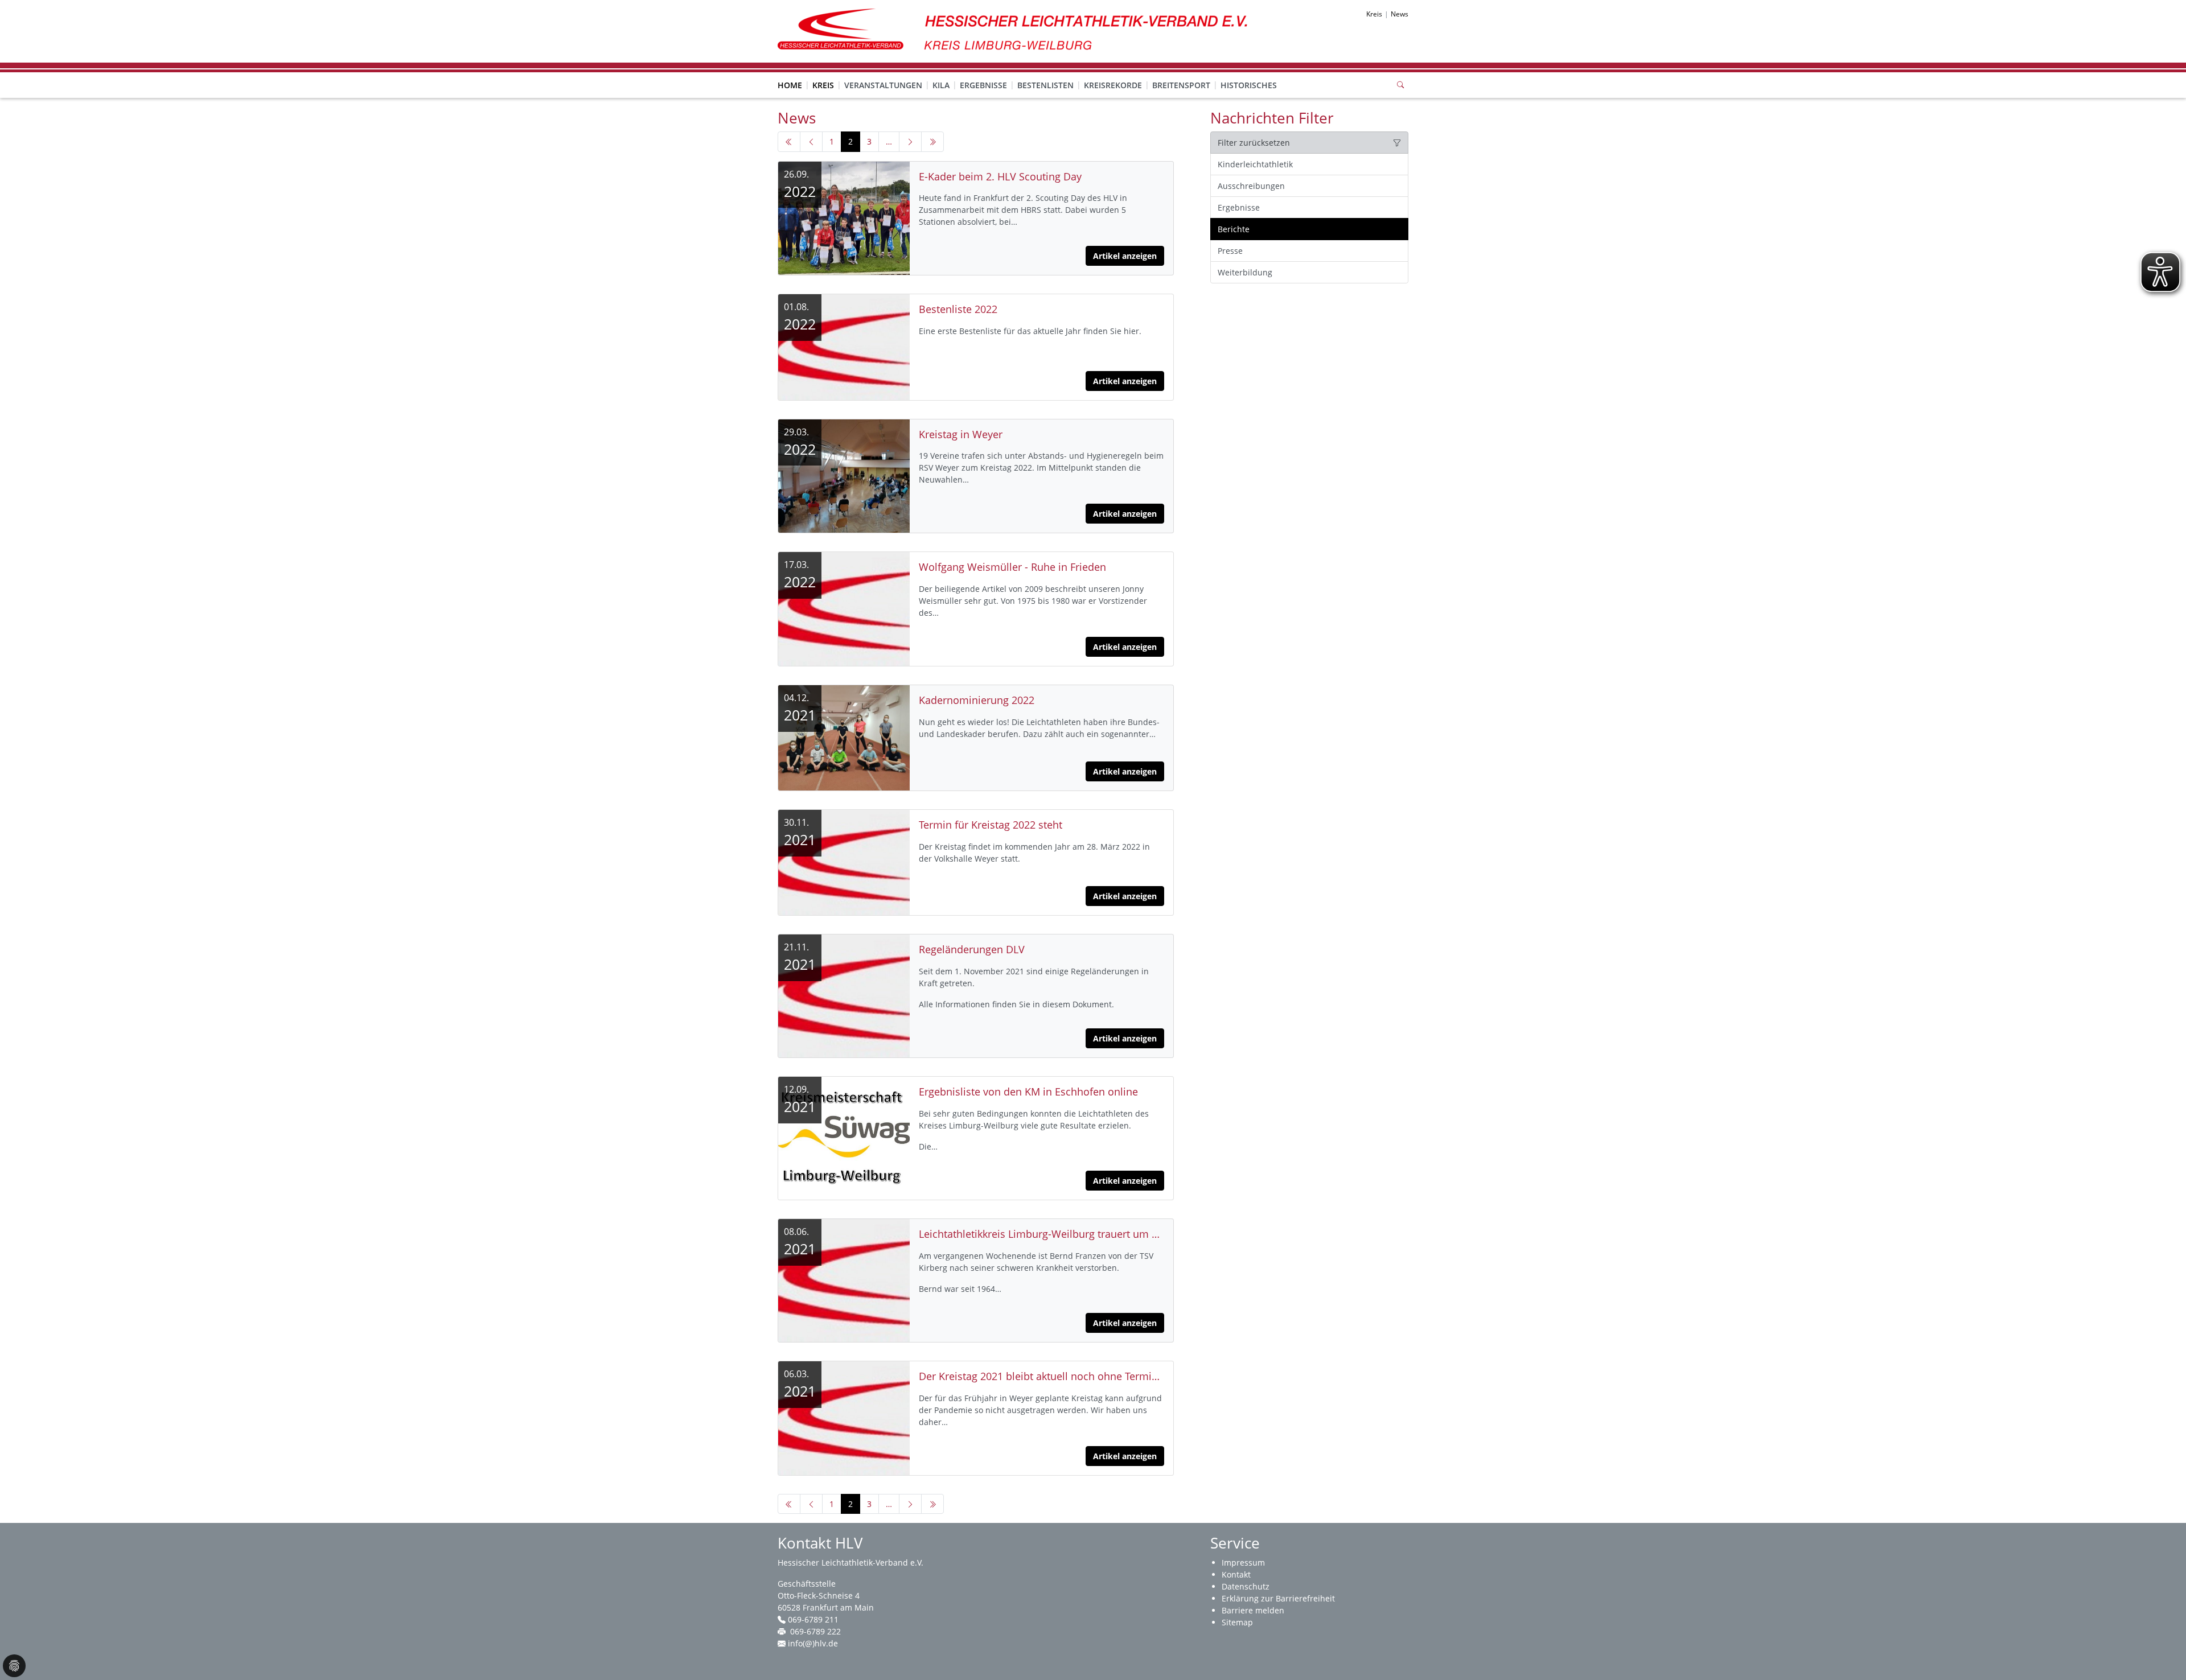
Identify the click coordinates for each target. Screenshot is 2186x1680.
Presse (1230, 251)
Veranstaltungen (883, 85)
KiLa (941, 85)
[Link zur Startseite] (1019, 30)
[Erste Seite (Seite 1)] (789, 142)
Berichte (1234, 229)
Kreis (823, 85)
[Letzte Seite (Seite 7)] (932, 142)
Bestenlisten (1045, 85)
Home (790, 85)
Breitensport (1181, 85)
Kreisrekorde (1113, 85)
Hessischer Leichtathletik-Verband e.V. (850, 1562)
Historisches (1249, 85)
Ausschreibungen (1251, 186)
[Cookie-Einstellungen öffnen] (14, 1666)
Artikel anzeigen (1125, 256)
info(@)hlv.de (813, 1643)
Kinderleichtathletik (1255, 164)
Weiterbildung (1245, 272)
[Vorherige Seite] (811, 142)
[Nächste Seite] (910, 142)
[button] (823, 74)
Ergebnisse (983, 85)
